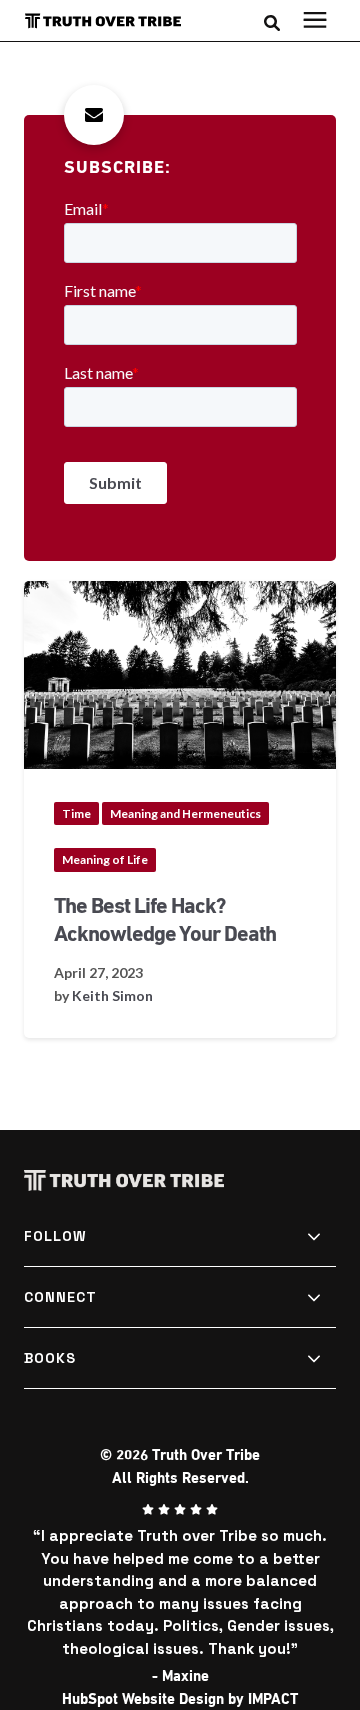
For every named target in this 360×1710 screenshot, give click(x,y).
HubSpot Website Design (143, 1699)
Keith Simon (112, 995)
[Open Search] (277, 21)
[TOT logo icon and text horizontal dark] (113, 21)
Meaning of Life (105, 859)
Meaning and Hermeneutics (185, 813)
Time (76, 813)
